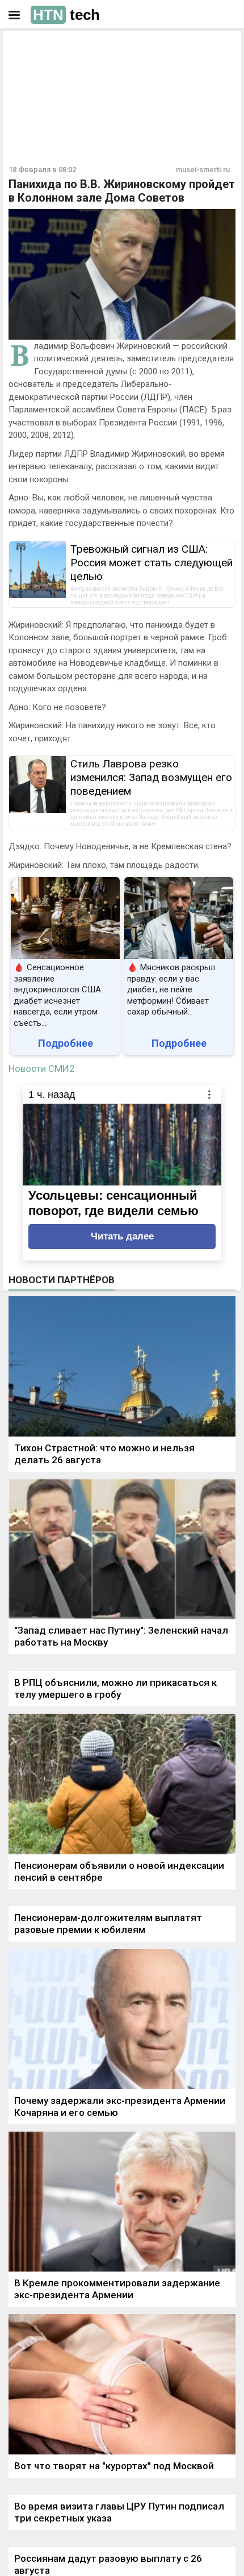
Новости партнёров (62, 1280)
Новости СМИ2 (42, 1068)
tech (66, 15)
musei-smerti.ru (203, 170)
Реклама (44, 49)
